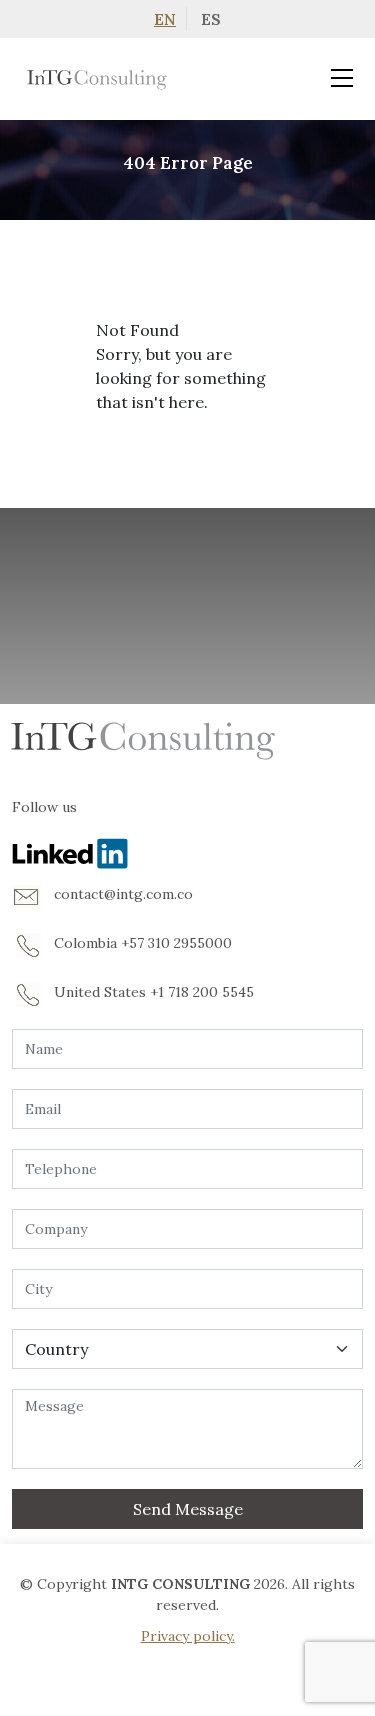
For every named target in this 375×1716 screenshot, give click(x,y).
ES (211, 19)
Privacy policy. (188, 1636)
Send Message (188, 1509)
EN (165, 19)
